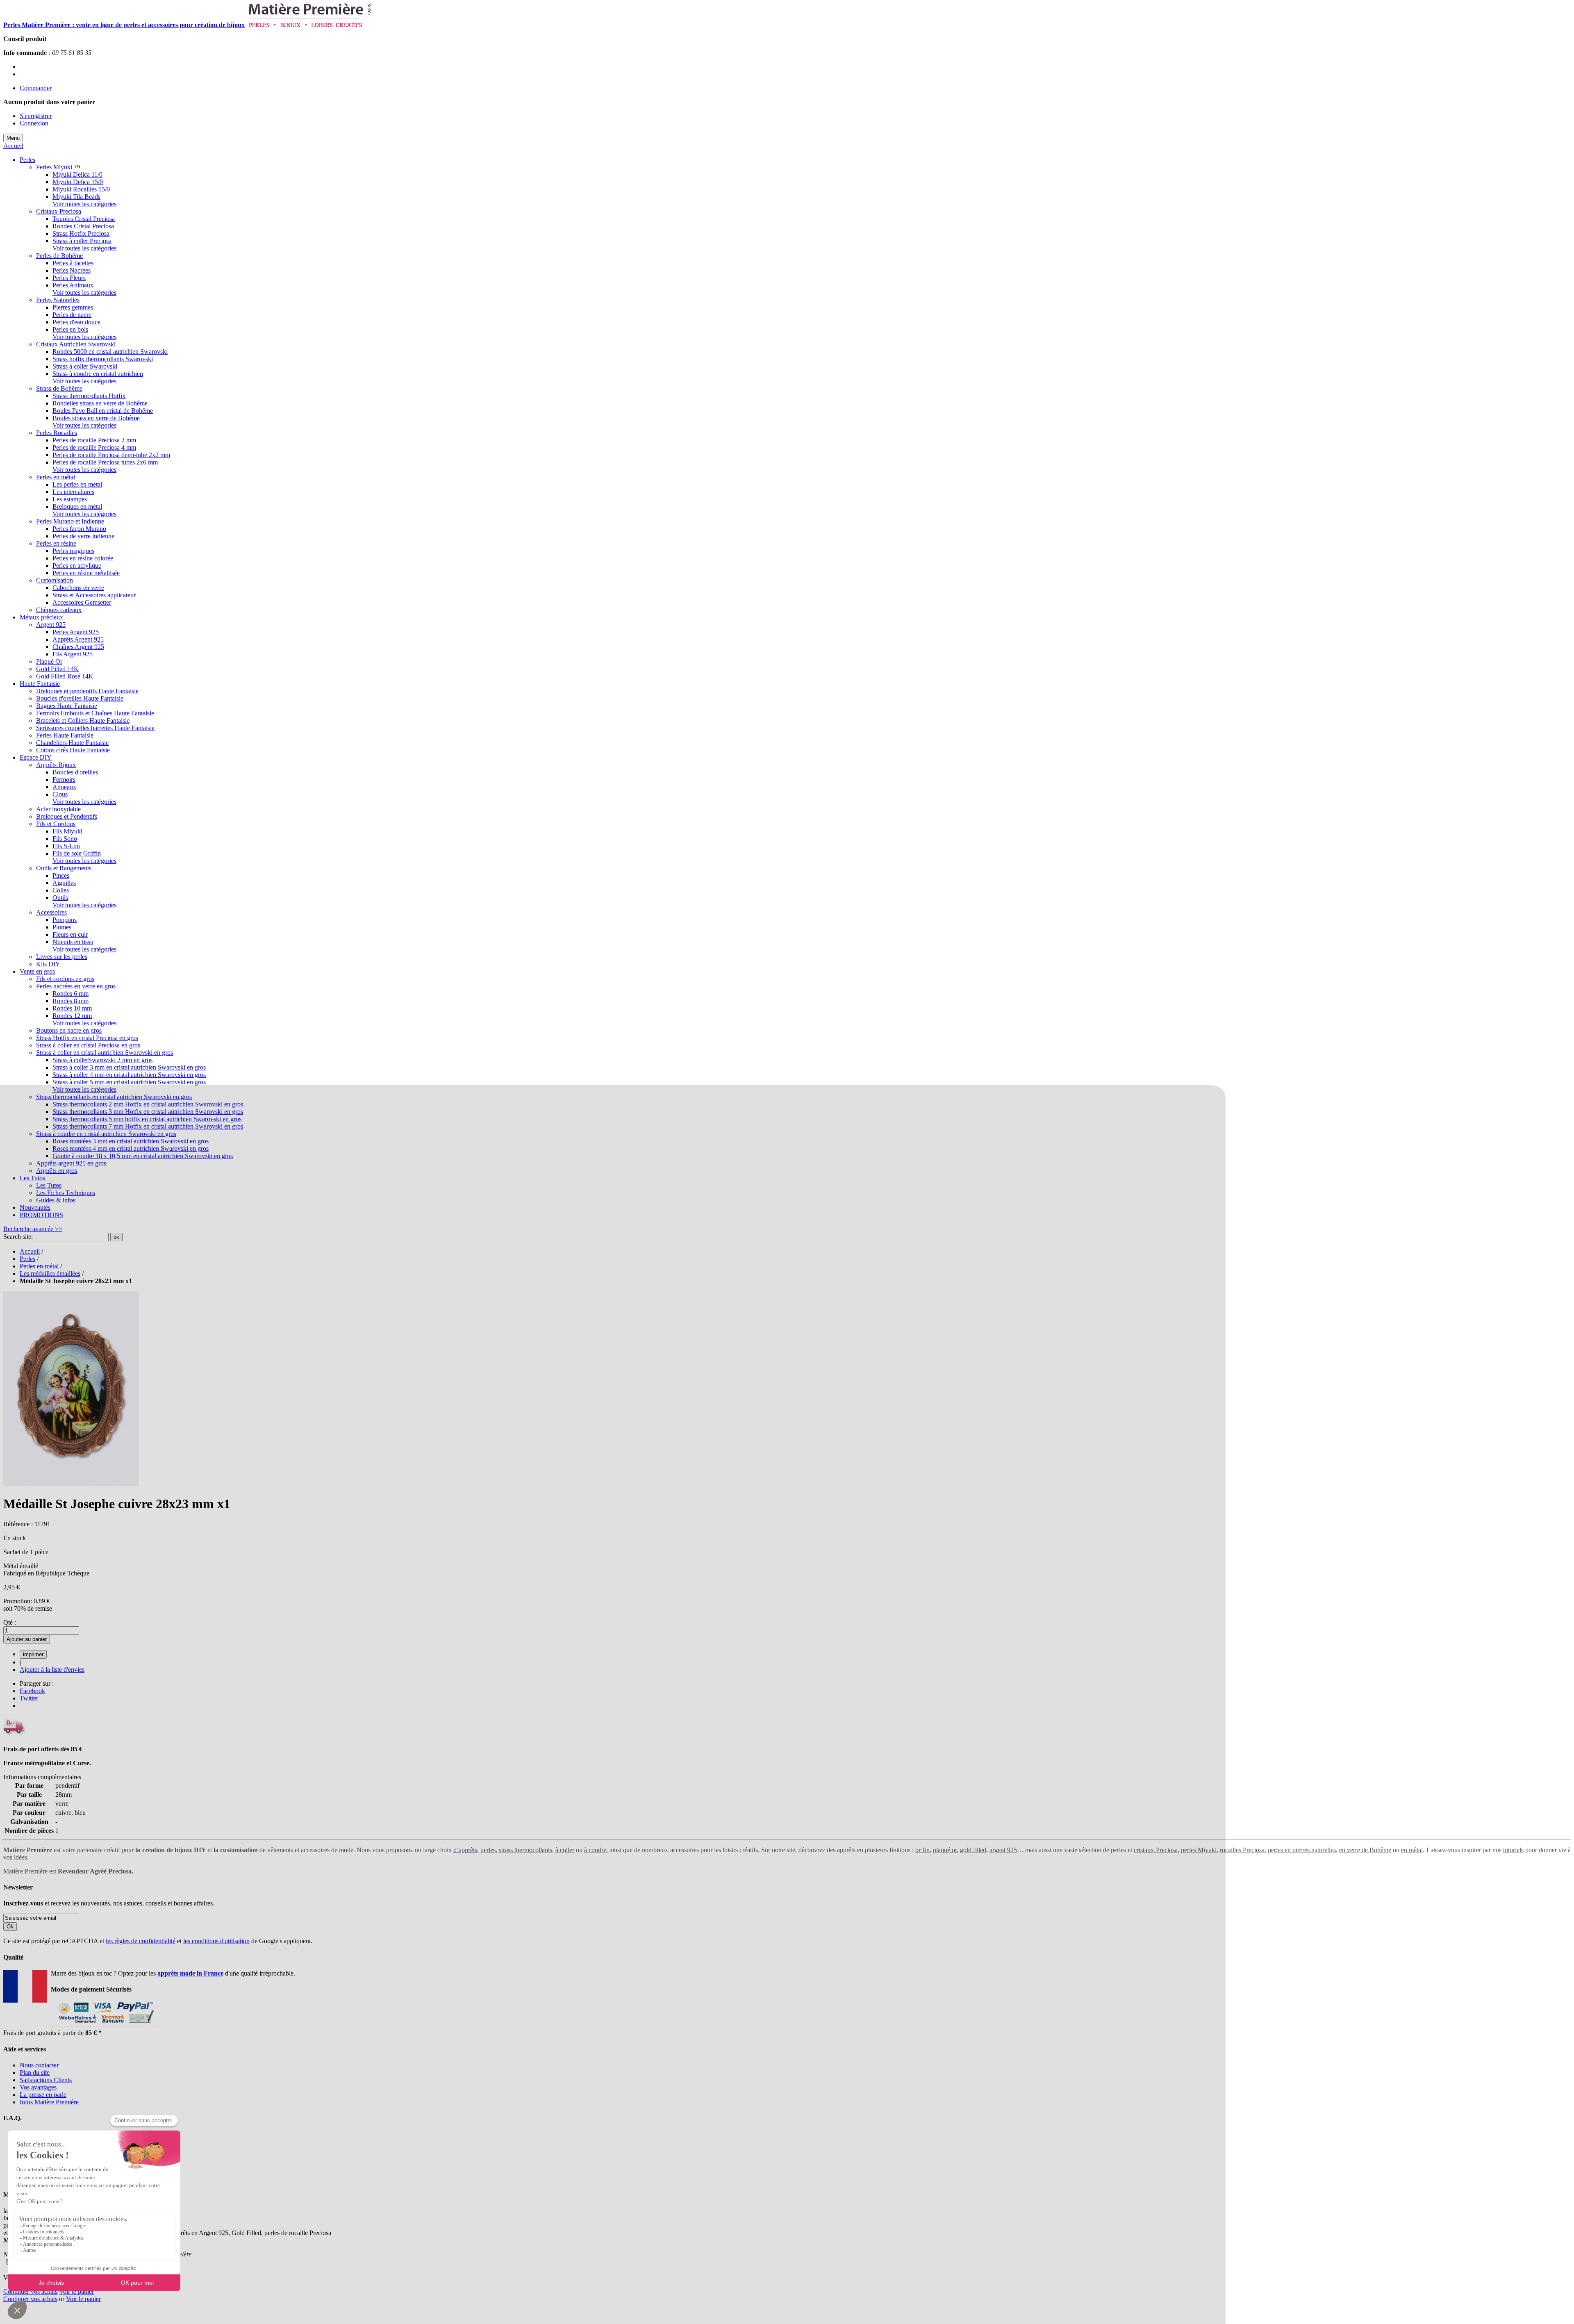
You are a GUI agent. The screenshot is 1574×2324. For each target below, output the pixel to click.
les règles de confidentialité (141, 1941)
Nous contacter (39, 2065)
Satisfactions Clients (46, 2080)
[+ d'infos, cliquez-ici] (105, 2025)
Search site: (18, 1237)
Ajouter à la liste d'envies (52, 1670)
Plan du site (35, 2072)
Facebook (32, 1691)
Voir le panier (76, 2291)
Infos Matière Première (49, 2102)
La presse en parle (43, 2095)
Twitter (29, 1698)
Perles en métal (39, 1266)
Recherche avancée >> (33, 1229)
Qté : (10, 1622)
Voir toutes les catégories (84, 204)
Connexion (34, 123)
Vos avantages (38, 2087)
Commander (36, 88)
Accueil (13, 146)
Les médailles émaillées (50, 1274)
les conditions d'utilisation (216, 1941)
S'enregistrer (36, 116)
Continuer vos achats (30, 2291)
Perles (27, 1259)
